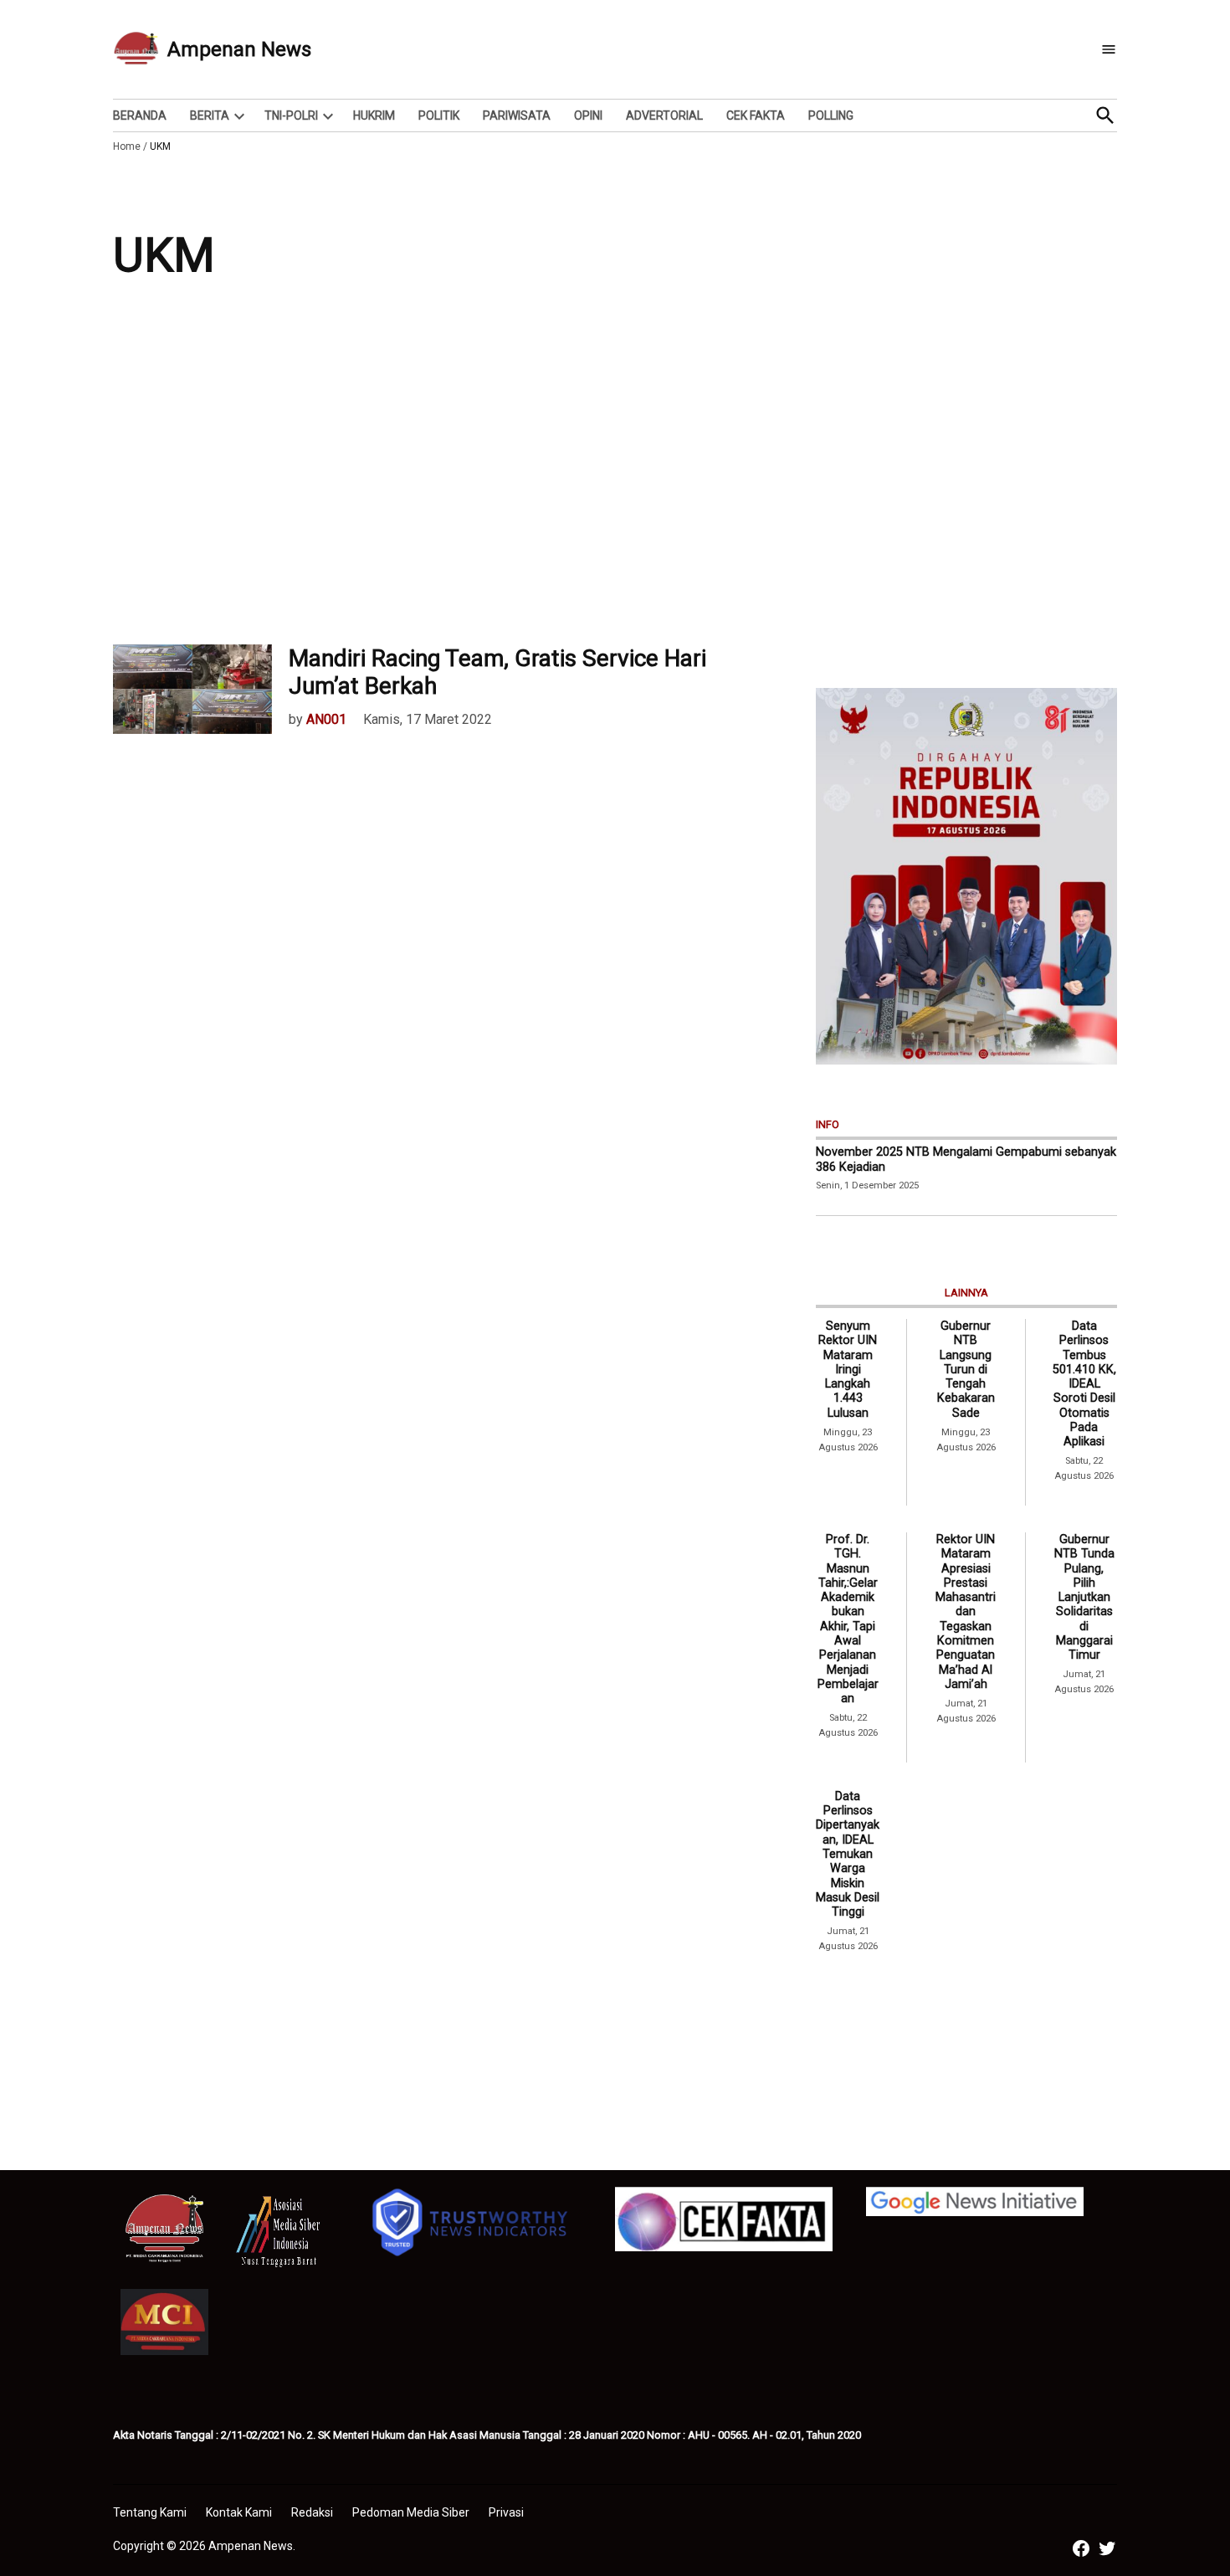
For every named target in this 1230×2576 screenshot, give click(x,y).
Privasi (506, 2512)
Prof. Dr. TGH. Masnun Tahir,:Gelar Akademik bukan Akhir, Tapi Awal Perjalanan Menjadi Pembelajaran (848, 1619)
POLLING (831, 115)
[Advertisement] (615, 477)
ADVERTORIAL (664, 115)
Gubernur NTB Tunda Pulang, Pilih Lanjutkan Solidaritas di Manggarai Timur (1084, 1597)
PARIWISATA (517, 115)
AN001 (326, 719)
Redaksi (312, 2512)
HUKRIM (374, 115)
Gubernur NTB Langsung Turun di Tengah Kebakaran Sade (966, 1370)
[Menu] (1109, 50)
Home (127, 146)
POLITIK (439, 115)
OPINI (588, 115)
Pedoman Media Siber (411, 2512)
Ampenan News (239, 49)
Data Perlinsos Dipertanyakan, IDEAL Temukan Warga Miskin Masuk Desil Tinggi (848, 1854)
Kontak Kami (239, 2512)
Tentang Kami (150, 2512)
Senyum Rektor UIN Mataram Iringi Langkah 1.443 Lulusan (848, 1370)
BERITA (210, 115)
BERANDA (140, 115)
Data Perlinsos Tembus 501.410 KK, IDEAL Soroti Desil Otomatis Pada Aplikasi (1084, 1384)
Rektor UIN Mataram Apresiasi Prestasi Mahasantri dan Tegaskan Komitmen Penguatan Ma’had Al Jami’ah (966, 1612)
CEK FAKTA (756, 115)
